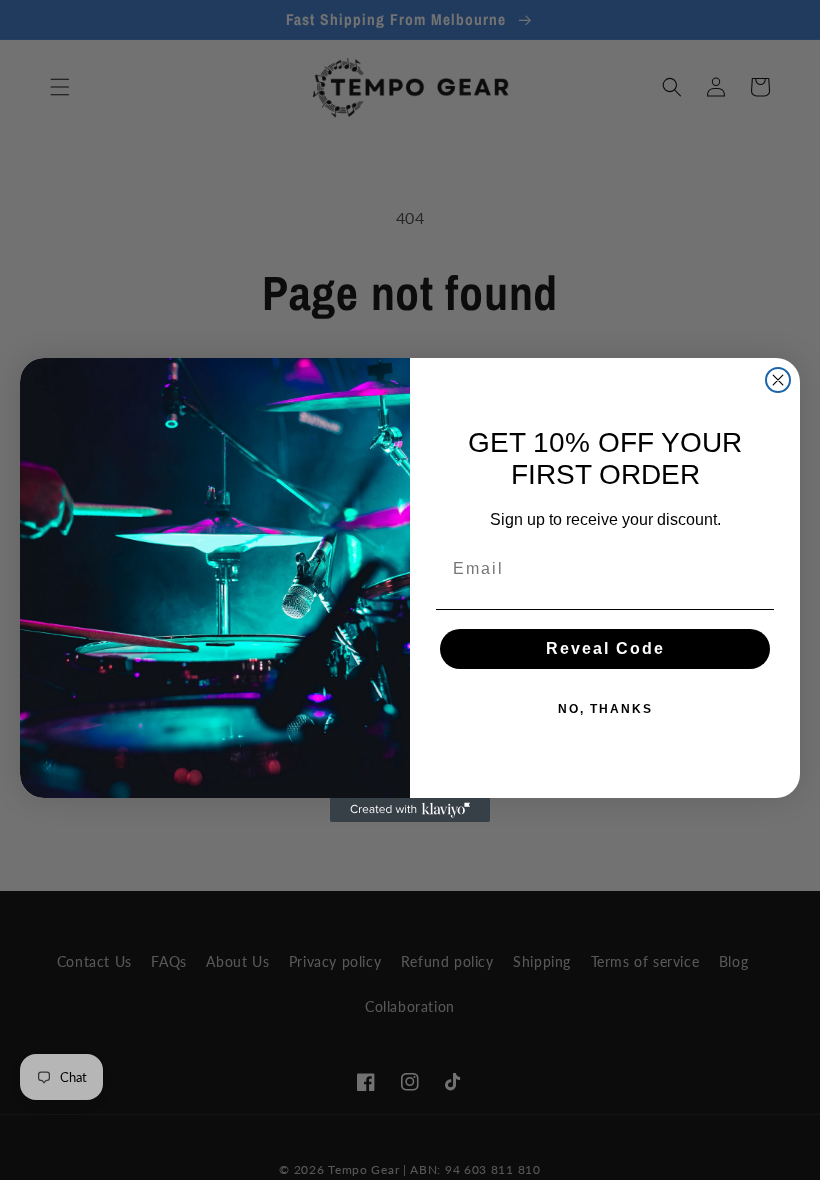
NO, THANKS (605, 709)
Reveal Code (605, 648)
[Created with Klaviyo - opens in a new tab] (410, 810)
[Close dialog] (778, 380)
